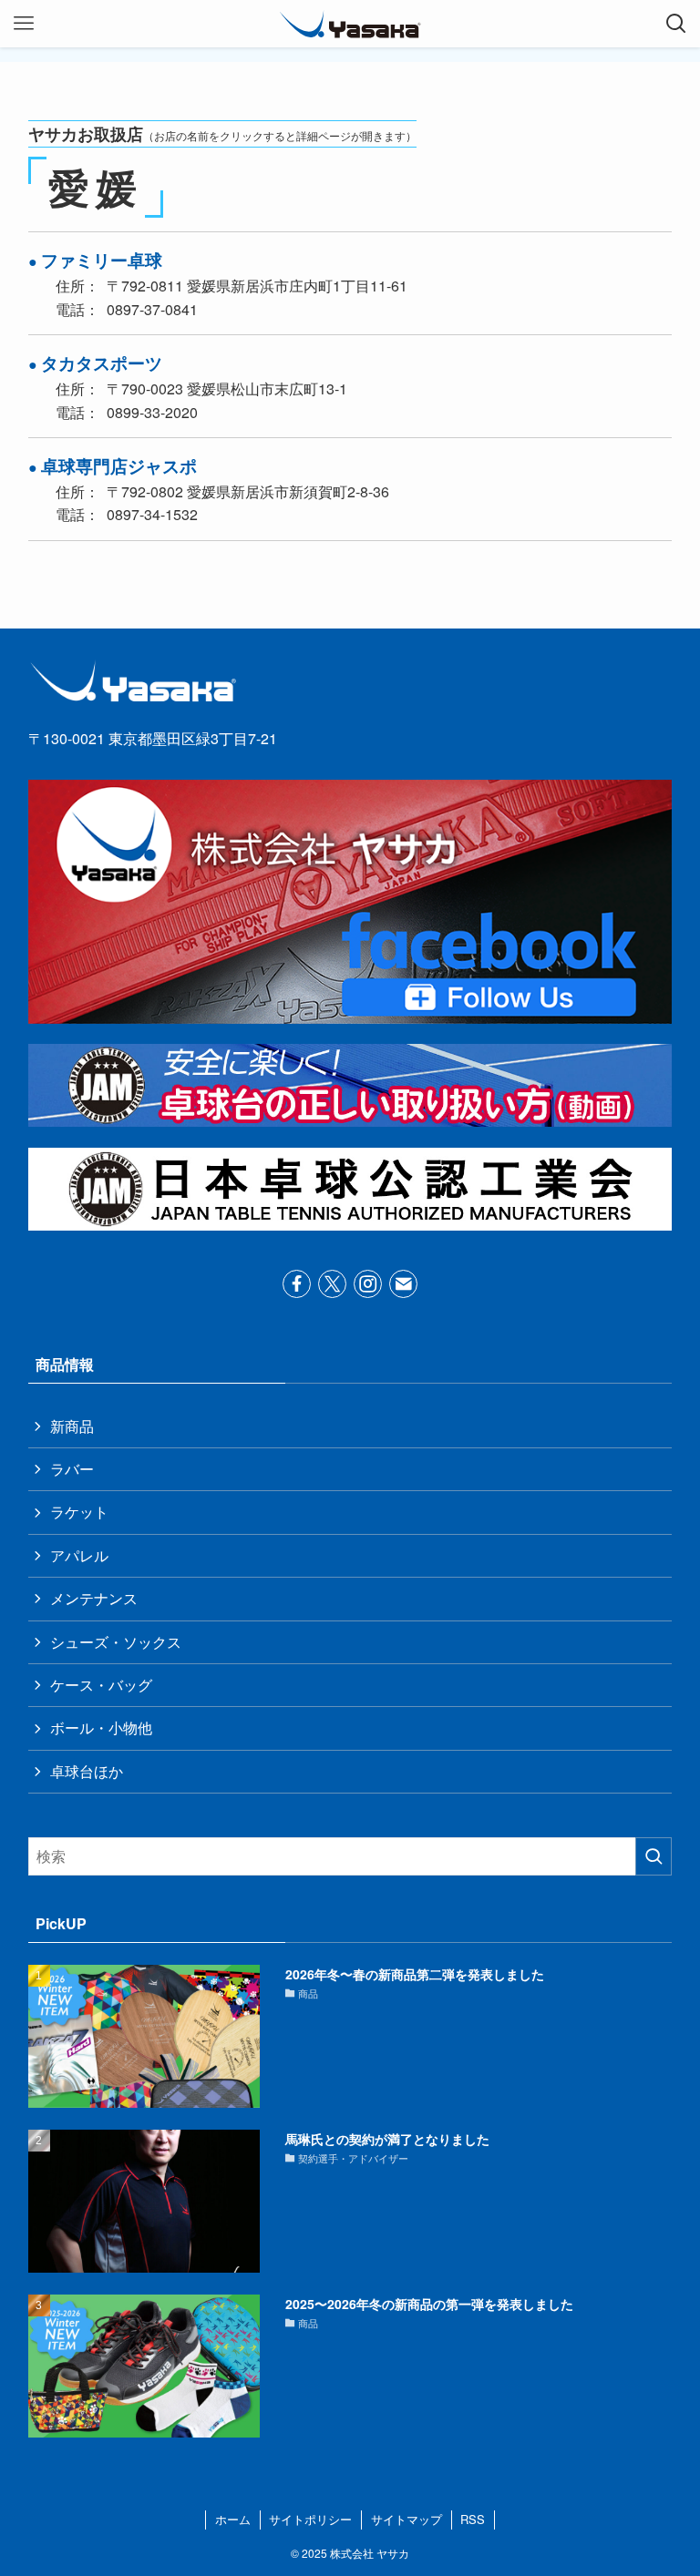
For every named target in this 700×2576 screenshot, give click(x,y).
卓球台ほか (87, 1771)
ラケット (79, 1512)
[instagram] (368, 1284)
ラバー (72, 1469)
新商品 (72, 1426)
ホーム (233, 2519)
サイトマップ (407, 2519)
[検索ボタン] (676, 24)
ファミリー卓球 (102, 260)
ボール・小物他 (101, 1728)
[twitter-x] (332, 1284)
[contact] (403, 1284)
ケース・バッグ (101, 1685)
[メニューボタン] (24, 24)
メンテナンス (94, 1598)
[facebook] (297, 1284)
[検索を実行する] (654, 1856)
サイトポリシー (310, 2519)
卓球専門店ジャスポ (119, 465)
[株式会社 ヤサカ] (350, 24)
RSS (473, 2519)
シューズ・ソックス (116, 1642)
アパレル (79, 1555)
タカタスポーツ (102, 363)
